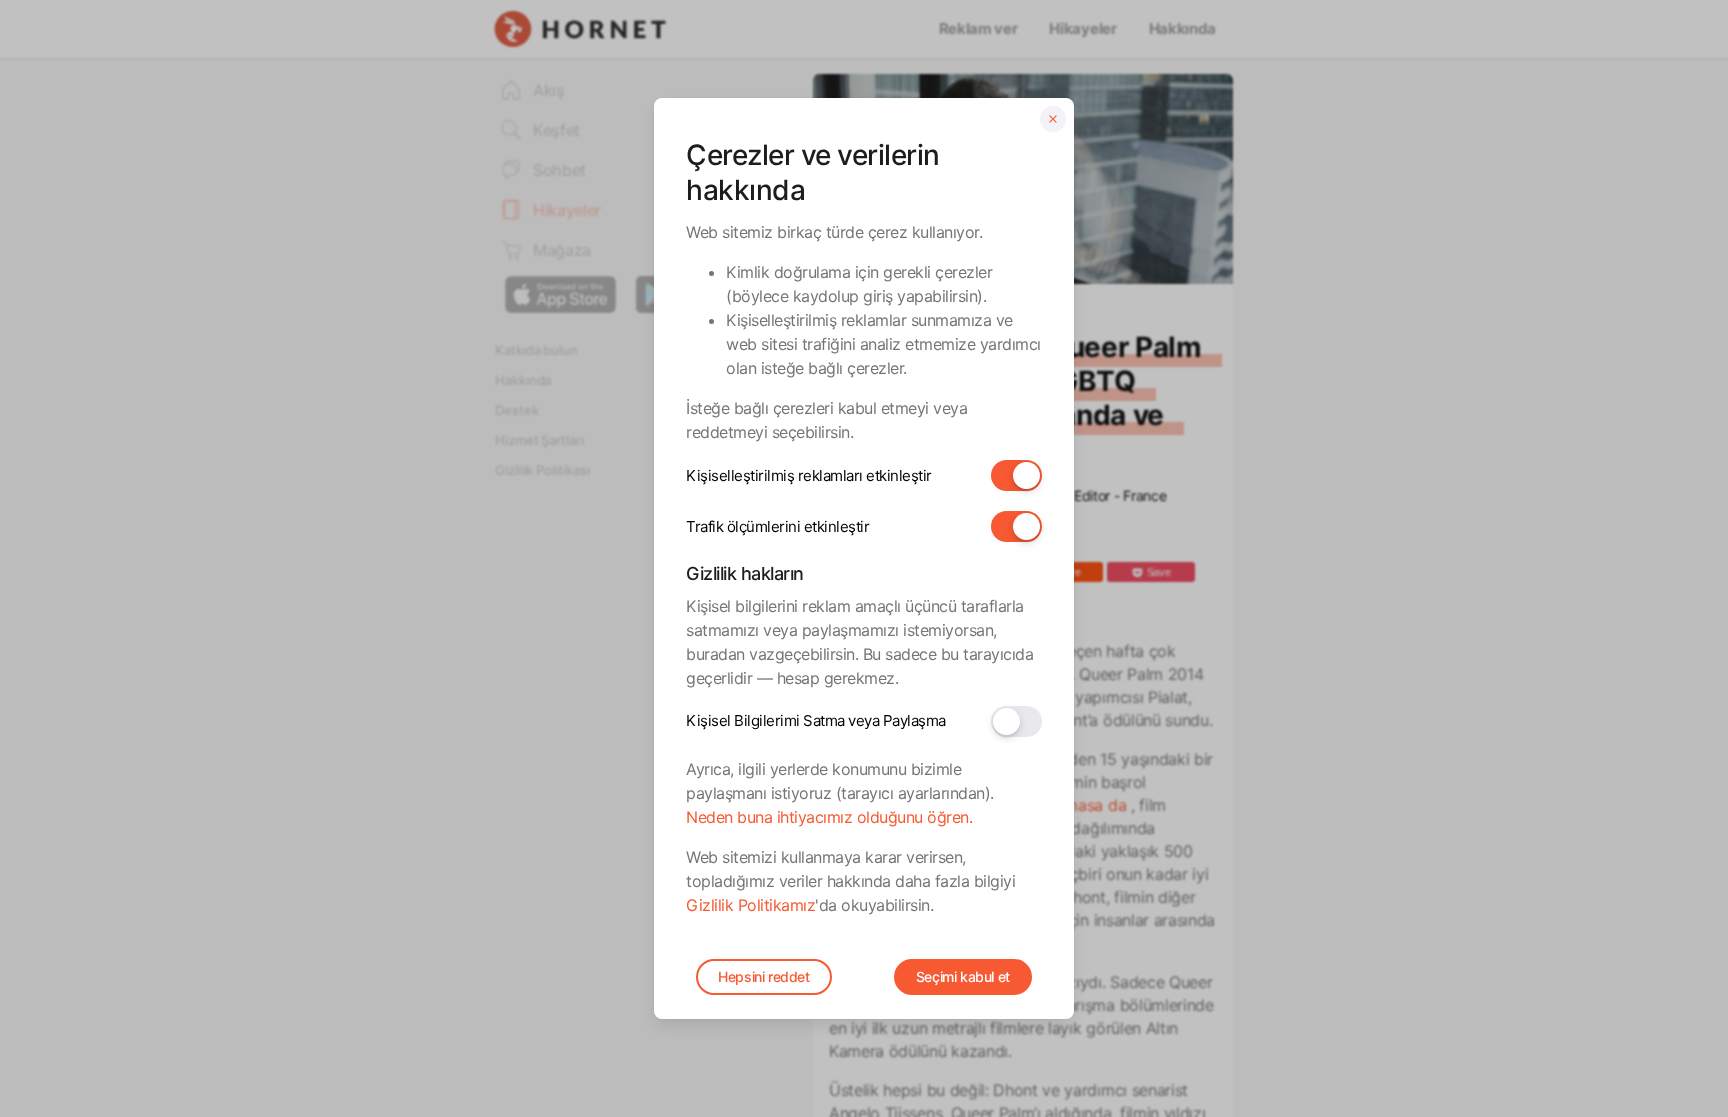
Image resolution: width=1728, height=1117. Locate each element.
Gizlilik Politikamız (750, 905)
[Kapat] (1053, 119)
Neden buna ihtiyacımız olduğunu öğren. (829, 817)
